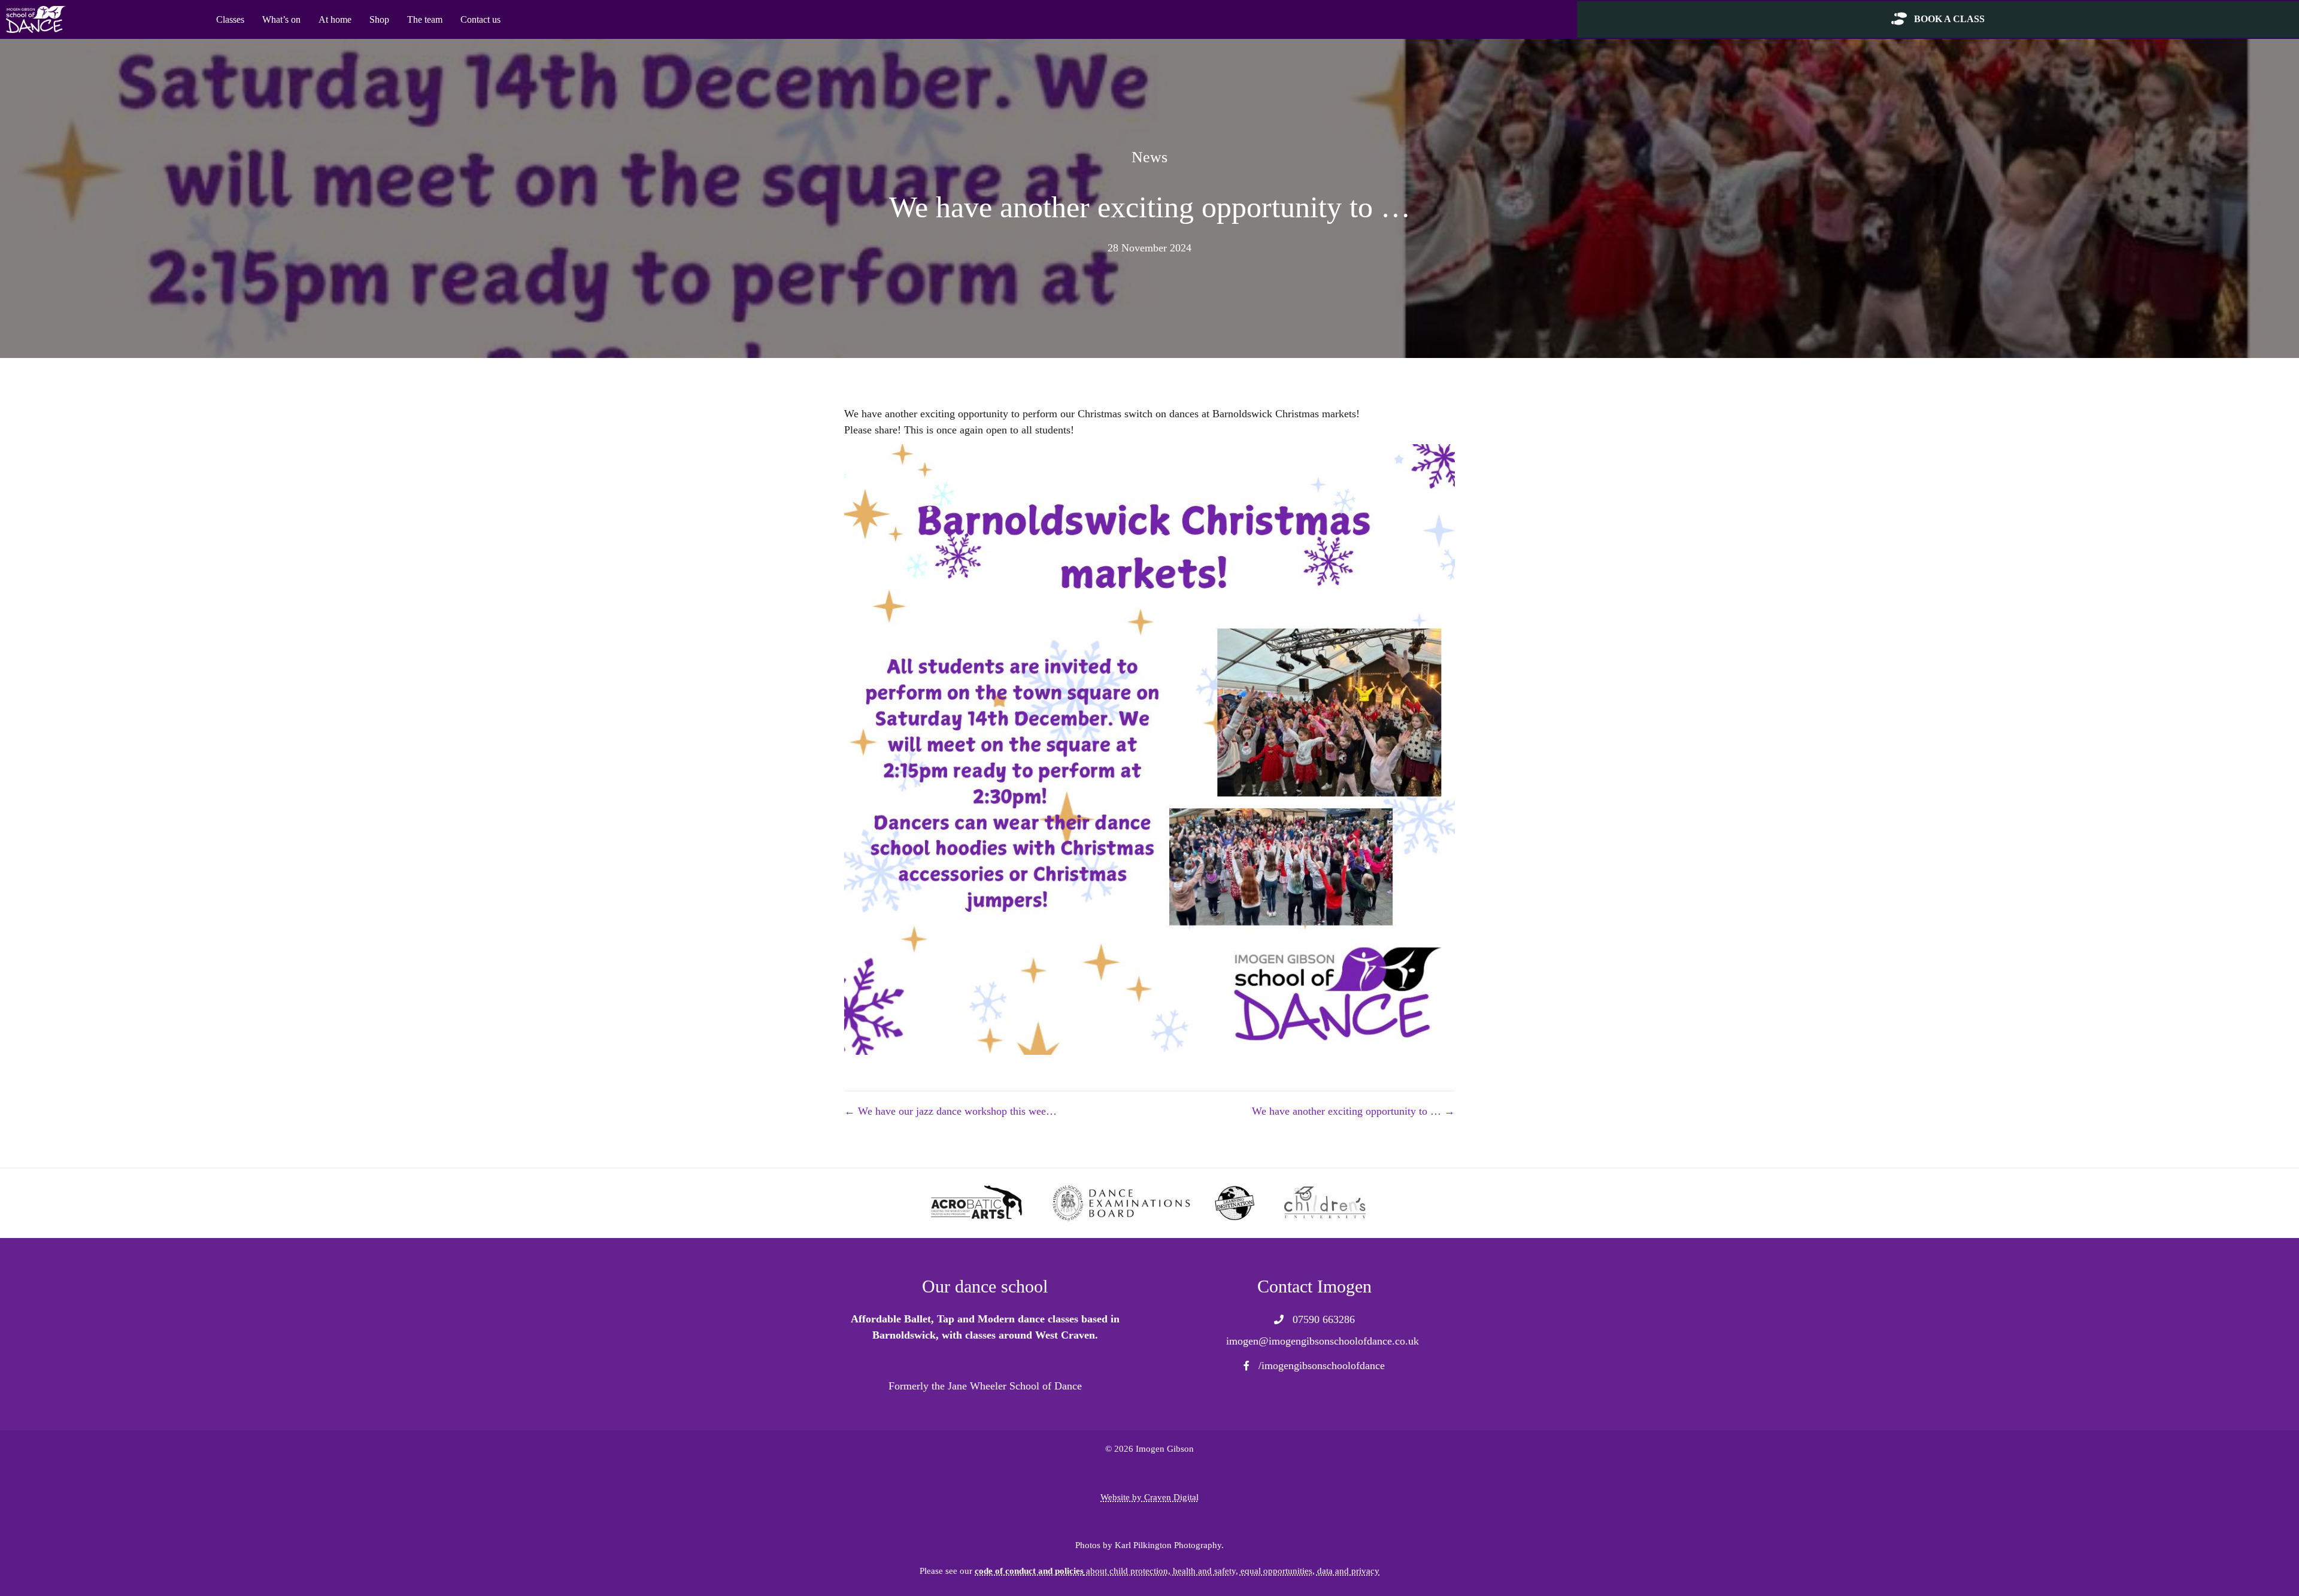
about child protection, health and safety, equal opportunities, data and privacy (1177, 1571)
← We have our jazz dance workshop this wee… (950, 1111)
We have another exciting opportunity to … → (1353, 1111)
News (1149, 157)
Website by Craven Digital (1149, 1497)
